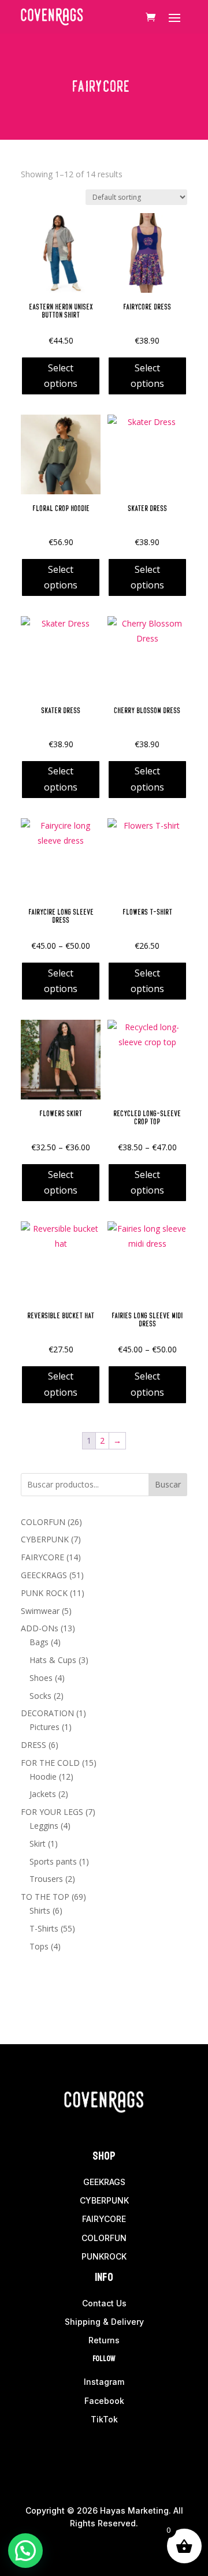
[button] (25, 2551)
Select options (61, 376)
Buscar (168, 1484)
